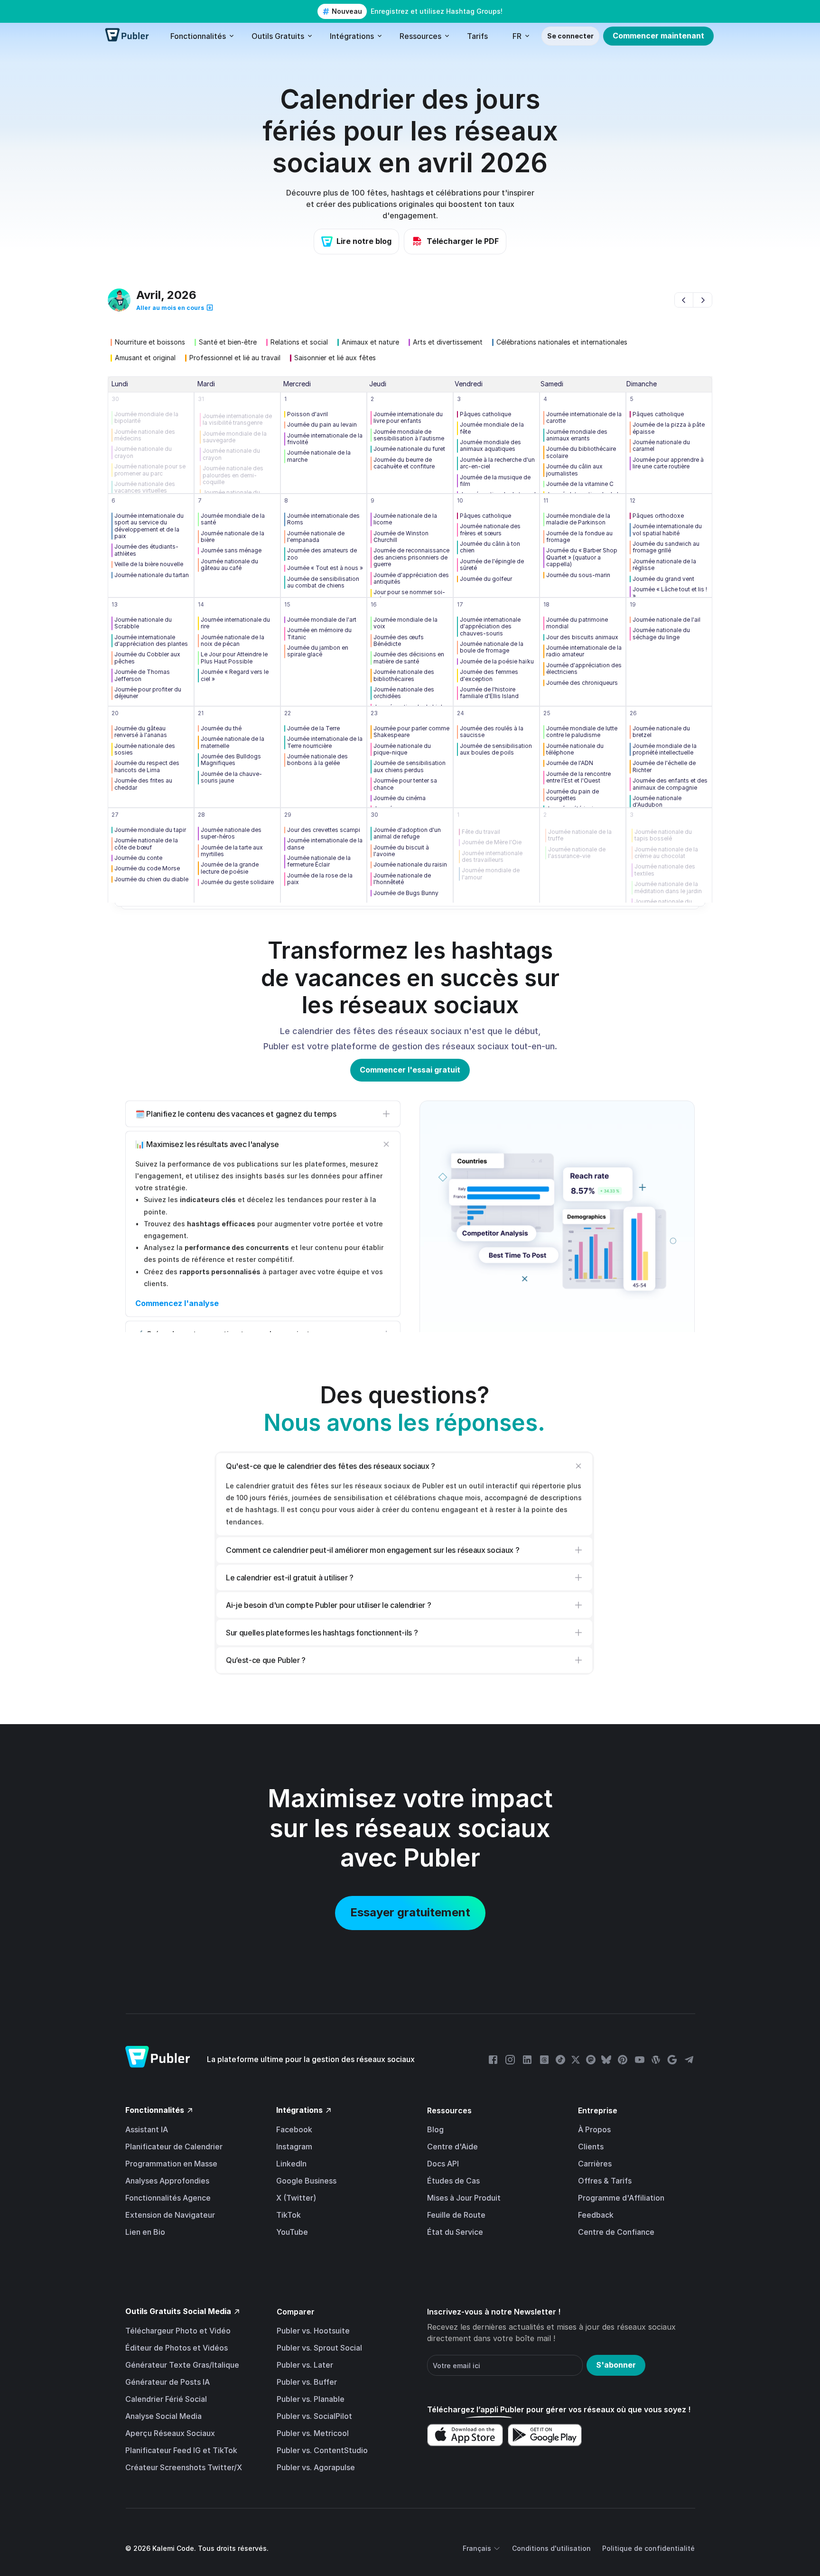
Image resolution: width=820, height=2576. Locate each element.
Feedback (596, 2215)
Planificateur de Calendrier (174, 2147)
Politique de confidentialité (648, 2548)
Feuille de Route (456, 2215)
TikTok (289, 2215)
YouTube (292, 2232)
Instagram (294, 2147)
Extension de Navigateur (170, 2215)
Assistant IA (147, 2129)
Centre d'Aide (452, 2147)
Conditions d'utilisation (551, 2548)
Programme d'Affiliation (621, 2198)
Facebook (294, 2129)
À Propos (594, 2129)
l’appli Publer (500, 2409)
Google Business (306, 2181)
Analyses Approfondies (167, 2181)
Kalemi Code (173, 2548)
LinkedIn (291, 2164)
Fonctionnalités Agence (168, 2198)
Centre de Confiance (616, 2232)
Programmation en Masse (171, 2164)
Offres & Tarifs (605, 2181)
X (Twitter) (296, 2198)
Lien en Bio (145, 2232)
